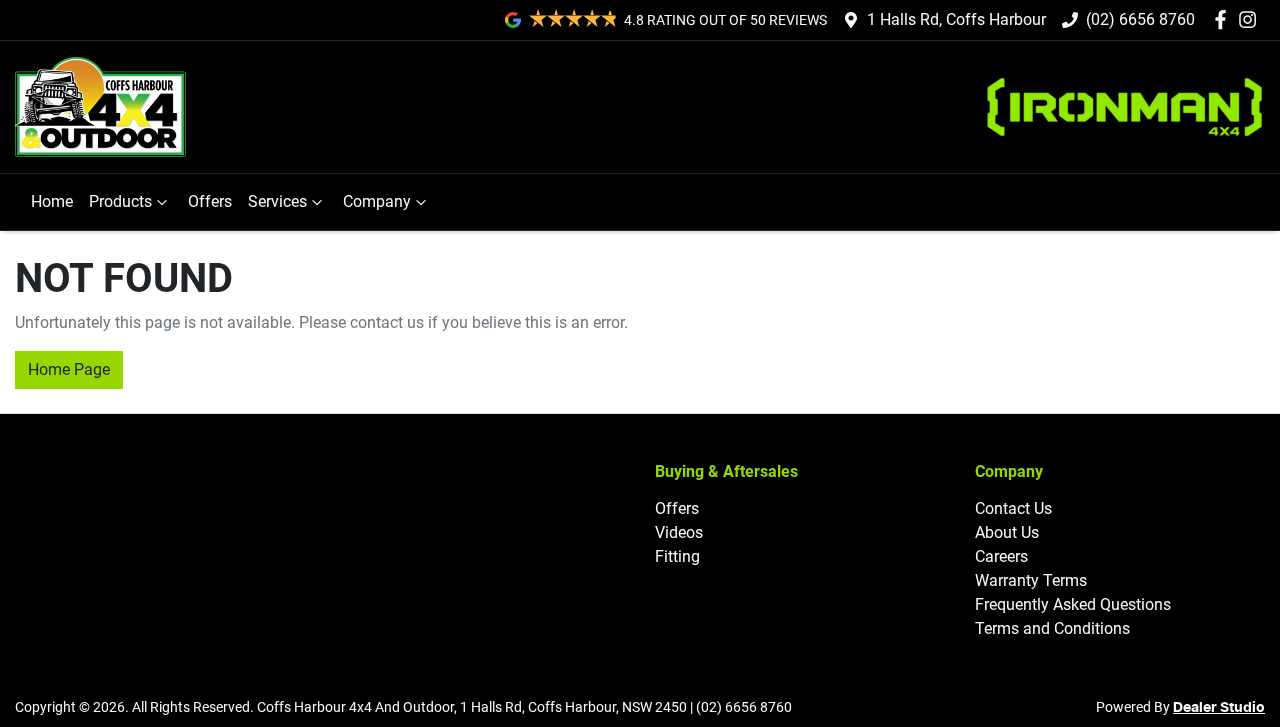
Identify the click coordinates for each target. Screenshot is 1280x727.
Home (52, 201)
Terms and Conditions (1052, 628)
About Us (1007, 532)
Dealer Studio (1219, 708)
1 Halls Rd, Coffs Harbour (956, 19)
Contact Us (1013, 508)
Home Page (69, 369)
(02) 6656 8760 (1140, 19)
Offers (210, 201)
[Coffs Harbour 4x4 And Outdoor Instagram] (1251, 19)
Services (277, 201)
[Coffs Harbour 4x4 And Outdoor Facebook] (1224, 19)
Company (377, 201)
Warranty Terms (1031, 580)
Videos (679, 532)
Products (120, 201)
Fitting (677, 556)
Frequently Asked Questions (1073, 604)
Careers (1001, 556)
